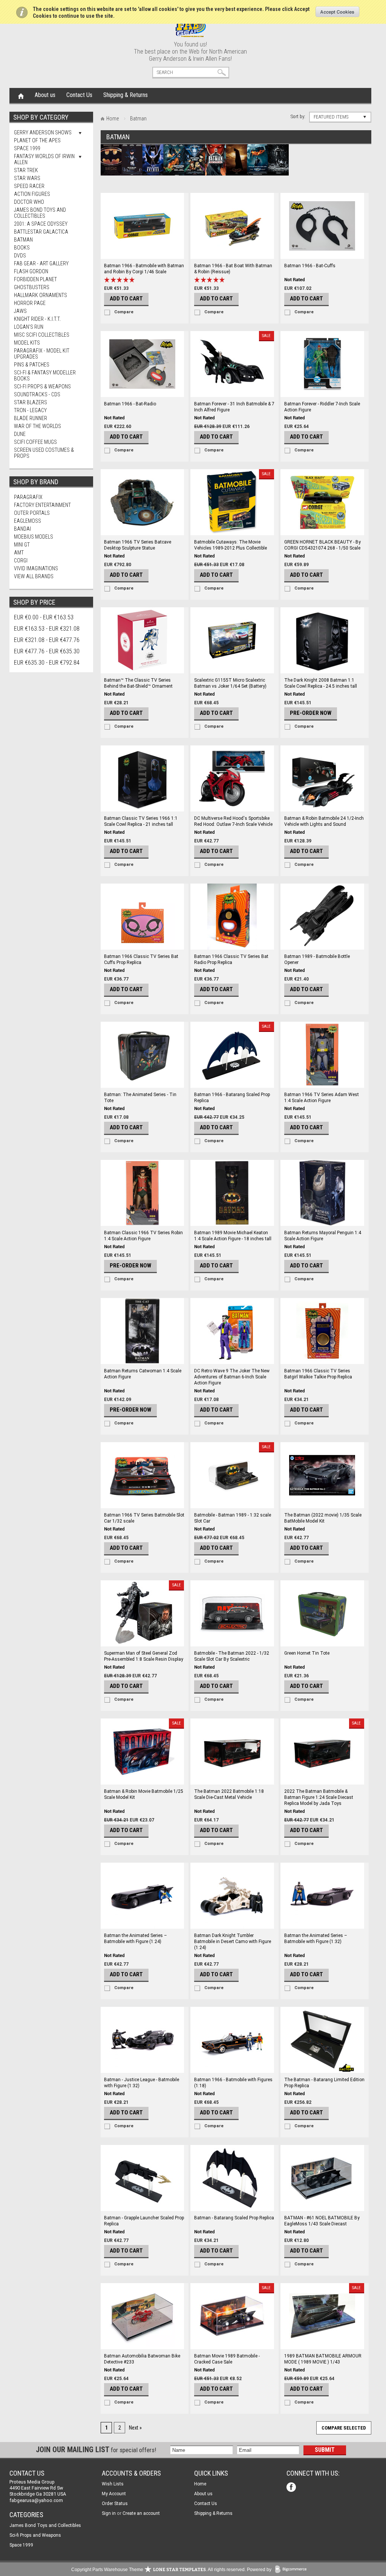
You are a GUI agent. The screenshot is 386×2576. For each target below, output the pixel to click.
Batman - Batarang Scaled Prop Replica (234, 2218)
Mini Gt (22, 545)
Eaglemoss (28, 521)
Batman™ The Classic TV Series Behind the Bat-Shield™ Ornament (138, 683)
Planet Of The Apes (37, 140)
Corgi (21, 560)
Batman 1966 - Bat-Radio (130, 404)
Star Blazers (31, 402)
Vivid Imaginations (36, 568)
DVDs (20, 256)
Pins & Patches (32, 365)
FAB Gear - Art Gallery (41, 263)
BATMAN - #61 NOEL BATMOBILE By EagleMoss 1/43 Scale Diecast (322, 2221)
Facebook (292, 2488)
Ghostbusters (32, 287)
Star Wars (27, 178)
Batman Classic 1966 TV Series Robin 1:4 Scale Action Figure (143, 1236)
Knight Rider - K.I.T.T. (37, 319)
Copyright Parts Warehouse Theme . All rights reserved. (159, 2570)
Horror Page (30, 303)
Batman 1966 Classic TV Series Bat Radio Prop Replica (231, 959)
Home (21, 95)
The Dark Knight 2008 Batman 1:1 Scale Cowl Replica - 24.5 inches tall (321, 683)
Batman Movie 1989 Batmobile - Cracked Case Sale (227, 2359)
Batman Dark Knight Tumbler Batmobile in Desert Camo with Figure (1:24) (233, 1942)
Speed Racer (29, 186)
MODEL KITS (27, 343)
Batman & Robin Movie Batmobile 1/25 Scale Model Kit (144, 1794)
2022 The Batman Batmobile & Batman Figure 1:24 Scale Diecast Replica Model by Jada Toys (319, 1797)
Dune (20, 434)
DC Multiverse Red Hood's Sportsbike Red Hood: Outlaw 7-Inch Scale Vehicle (233, 821)
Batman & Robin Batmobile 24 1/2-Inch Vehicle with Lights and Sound (324, 821)
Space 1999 (27, 148)
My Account (114, 2494)
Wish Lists (113, 2484)
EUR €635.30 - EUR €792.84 (47, 663)
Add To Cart (126, 299)
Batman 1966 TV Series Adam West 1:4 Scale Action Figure (322, 1098)
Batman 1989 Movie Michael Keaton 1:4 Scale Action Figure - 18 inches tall (233, 1236)
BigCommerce (293, 2570)
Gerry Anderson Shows (43, 132)
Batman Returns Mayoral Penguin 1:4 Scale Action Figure (323, 1236)
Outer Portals (32, 513)
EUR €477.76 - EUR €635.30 (47, 651)
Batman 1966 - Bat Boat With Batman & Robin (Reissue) (233, 269)
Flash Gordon (31, 271)
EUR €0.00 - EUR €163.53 (44, 617)
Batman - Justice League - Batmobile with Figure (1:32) (142, 2083)
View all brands (34, 576)
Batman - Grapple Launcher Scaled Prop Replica (144, 2221)
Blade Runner (31, 418)
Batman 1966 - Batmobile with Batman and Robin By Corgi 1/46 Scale (144, 269)
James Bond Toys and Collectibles (40, 213)
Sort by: (298, 116)
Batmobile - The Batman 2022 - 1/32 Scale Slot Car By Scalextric (232, 1656)
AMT (19, 553)
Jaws (20, 311)
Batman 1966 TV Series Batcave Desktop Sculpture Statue (138, 545)
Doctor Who (29, 202)
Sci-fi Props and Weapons (35, 2535)
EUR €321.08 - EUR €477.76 (47, 640)
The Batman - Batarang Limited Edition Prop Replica (324, 2083)
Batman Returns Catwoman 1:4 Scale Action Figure (143, 1374)
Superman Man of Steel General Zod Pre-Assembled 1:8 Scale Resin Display (144, 1656)
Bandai (22, 529)
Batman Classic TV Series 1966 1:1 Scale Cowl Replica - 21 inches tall (141, 821)
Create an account (141, 2513)
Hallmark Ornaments (41, 295)
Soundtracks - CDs (37, 394)
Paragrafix (28, 497)
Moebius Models (34, 537)
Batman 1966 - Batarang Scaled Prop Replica (232, 1098)
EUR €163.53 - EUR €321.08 (47, 629)
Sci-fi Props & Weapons (42, 386)
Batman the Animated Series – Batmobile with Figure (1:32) (316, 1939)
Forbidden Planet (35, 279)
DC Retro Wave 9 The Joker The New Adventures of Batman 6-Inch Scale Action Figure (232, 1377)
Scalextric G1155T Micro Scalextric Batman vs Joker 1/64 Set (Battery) (230, 683)
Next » (135, 2428)
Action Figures (32, 194)
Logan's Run (29, 327)
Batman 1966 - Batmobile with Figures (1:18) (233, 2083)
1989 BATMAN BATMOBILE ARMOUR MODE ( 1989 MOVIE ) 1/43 (323, 2359)
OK (338, 12)
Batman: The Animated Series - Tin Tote (140, 1098)
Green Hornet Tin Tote (307, 1653)
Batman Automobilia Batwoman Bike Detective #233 (142, 2359)
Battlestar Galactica (41, 232)
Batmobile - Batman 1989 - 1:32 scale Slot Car (233, 1518)
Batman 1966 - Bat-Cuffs (310, 266)
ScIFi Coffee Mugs (35, 442)
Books (22, 248)
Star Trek (26, 170)
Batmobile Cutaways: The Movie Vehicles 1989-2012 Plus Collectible (231, 545)
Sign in (109, 2513)
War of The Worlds (38, 426)
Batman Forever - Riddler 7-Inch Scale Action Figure (322, 407)
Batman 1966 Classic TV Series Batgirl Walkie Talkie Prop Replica (318, 1374)
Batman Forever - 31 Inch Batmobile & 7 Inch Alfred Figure (234, 407)
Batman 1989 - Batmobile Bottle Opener (317, 959)
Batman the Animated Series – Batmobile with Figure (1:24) (136, 1939)
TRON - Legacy (30, 410)
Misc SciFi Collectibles (42, 335)
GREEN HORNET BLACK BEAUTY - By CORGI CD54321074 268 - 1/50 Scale (322, 545)
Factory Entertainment (42, 505)
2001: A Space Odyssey (41, 224)
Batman (23, 240)
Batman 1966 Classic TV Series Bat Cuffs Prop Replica (141, 959)
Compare (124, 312)
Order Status (115, 2504)
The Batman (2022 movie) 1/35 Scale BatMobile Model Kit (323, 1518)
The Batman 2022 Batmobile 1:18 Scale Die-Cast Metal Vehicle (229, 1794)
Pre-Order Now (311, 713)
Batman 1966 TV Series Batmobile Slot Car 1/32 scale (144, 1518)
